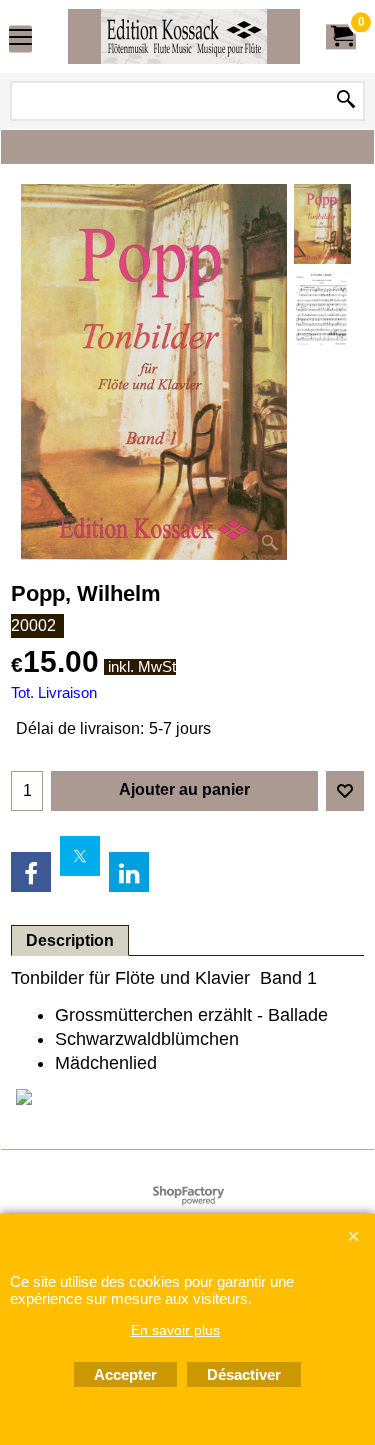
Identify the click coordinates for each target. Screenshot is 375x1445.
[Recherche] (346, 101)
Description (70, 940)
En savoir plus (175, 1330)
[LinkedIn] (129, 872)
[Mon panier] (341, 36)
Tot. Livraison (54, 693)
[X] (80, 856)
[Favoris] (345, 791)
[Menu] (20, 38)
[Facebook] (31, 872)
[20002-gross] (322, 309)
